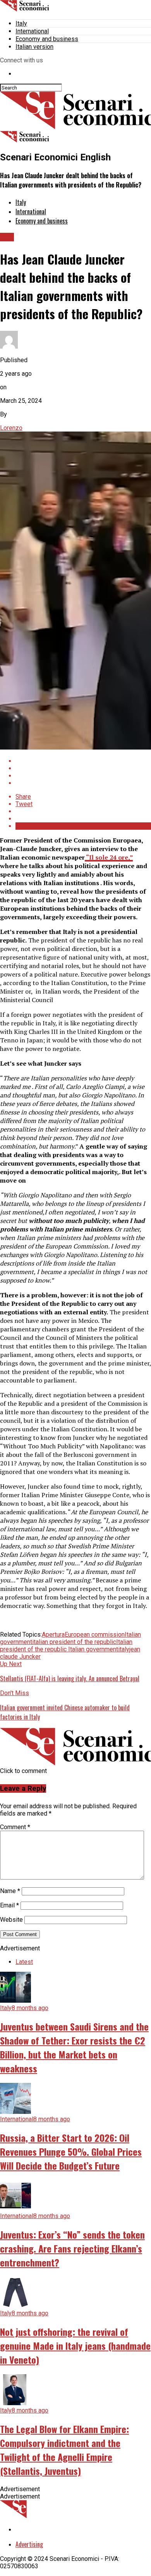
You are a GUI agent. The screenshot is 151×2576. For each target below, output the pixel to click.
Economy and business (47, 39)
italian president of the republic (74, 1642)
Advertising (29, 2544)
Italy (21, 23)
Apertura (53, 1635)
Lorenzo (11, 428)
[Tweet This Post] (83, 768)
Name (10, 1891)
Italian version (34, 47)
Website (11, 1920)
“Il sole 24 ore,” (109, 857)
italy (124, 1649)
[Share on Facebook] (83, 761)
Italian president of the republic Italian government (66, 1646)
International (32, 31)
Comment (15, 1827)
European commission (95, 1635)
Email (9, 1905)
